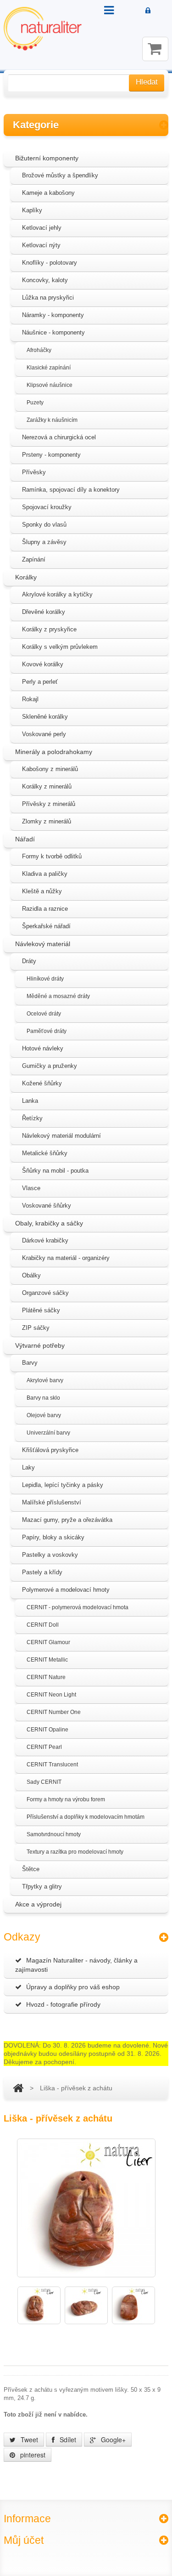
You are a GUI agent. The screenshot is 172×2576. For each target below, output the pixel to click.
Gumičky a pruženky (50, 1066)
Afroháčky (39, 350)
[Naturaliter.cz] (43, 29)
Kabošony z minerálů (50, 769)
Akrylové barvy (45, 1380)
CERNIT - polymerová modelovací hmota (78, 1607)
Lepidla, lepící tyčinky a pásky (63, 1485)
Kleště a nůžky (42, 891)
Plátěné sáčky (41, 1310)
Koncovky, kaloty (45, 280)
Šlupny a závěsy (44, 542)
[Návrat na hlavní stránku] (18, 2088)
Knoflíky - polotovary (50, 263)
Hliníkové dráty (45, 979)
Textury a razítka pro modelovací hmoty (75, 1852)
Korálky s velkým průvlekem (60, 647)
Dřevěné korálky (44, 612)
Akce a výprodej (38, 1904)
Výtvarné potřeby (40, 1345)
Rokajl (30, 699)
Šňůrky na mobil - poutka (55, 1171)
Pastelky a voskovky (50, 1555)
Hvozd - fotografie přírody (63, 2004)
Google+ (112, 2440)
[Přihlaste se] (148, 11)
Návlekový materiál (43, 944)
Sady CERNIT (44, 1782)
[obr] (39, 2305)
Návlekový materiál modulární (61, 1136)
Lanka (30, 1101)
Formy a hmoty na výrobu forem (66, 1799)
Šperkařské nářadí (46, 926)
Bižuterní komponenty (47, 158)
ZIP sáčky (36, 1328)
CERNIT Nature (46, 1677)
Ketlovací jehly (42, 228)
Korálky (26, 577)
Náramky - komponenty (53, 315)
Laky (28, 1467)
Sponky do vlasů (44, 525)
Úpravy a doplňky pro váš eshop (73, 1987)
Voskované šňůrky (47, 1206)
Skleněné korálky (45, 717)
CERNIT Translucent (52, 1765)
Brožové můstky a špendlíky (60, 175)
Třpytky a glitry (42, 1887)
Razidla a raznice (45, 909)
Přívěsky (34, 472)
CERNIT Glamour (48, 1642)
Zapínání (34, 559)
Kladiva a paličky (45, 874)
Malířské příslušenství (52, 1502)
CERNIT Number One (54, 1712)
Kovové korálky (43, 664)
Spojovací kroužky (47, 507)
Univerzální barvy (48, 1433)
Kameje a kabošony (48, 193)
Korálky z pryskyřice (49, 629)
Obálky (31, 1275)
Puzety (35, 403)
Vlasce (31, 1188)
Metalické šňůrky (45, 1153)
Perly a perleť (40, 682)
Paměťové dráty (47, 1031)
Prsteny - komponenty (51, 455)
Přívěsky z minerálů (49, 804)
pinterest (32, 2455)
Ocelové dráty (44, 1014)
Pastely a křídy (42, 1572)
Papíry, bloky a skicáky (53, 1537)
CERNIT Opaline (47, 1730)
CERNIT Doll (43, 1625)
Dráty (29, 961)
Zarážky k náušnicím (52, 420)
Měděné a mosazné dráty (58, 996)
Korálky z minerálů (47, 786)
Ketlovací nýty (41, 245)
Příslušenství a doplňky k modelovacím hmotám (86, 1817)
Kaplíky (32, 210)
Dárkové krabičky (45, 1240)
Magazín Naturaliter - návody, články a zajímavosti (76, 1965)
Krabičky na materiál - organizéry (66, 1258)
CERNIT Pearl (44, 1747)
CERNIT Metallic (47, 1660)
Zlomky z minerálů (47, 821)
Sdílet (67, 2440)
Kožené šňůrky (42, 1083)
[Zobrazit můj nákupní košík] (155, 49)
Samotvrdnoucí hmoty (54, 1834)
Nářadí (25, 839)
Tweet (28, 2440)
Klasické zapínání (49, 368)
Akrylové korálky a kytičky (57, 594)
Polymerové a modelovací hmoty (66, 1590)
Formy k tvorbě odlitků (52, 856)
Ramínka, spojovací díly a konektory (71, 490)
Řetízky (32, 1118)
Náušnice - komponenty (53, 332)
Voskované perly (44, 734)
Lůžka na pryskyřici (48, 298)
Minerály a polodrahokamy (54, 752)
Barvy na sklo (43, 1398)
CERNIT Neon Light (51, 1695)
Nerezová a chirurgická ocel (59, 437)
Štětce (31, 1869)
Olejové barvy (44, 1415)
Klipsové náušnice (50, 385)
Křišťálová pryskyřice (50, 1450)
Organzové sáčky (45, 1293)
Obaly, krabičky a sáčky (49, 1223)
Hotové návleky (43, 1048)
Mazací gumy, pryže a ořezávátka (67, 1520)
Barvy (30, 1363)
